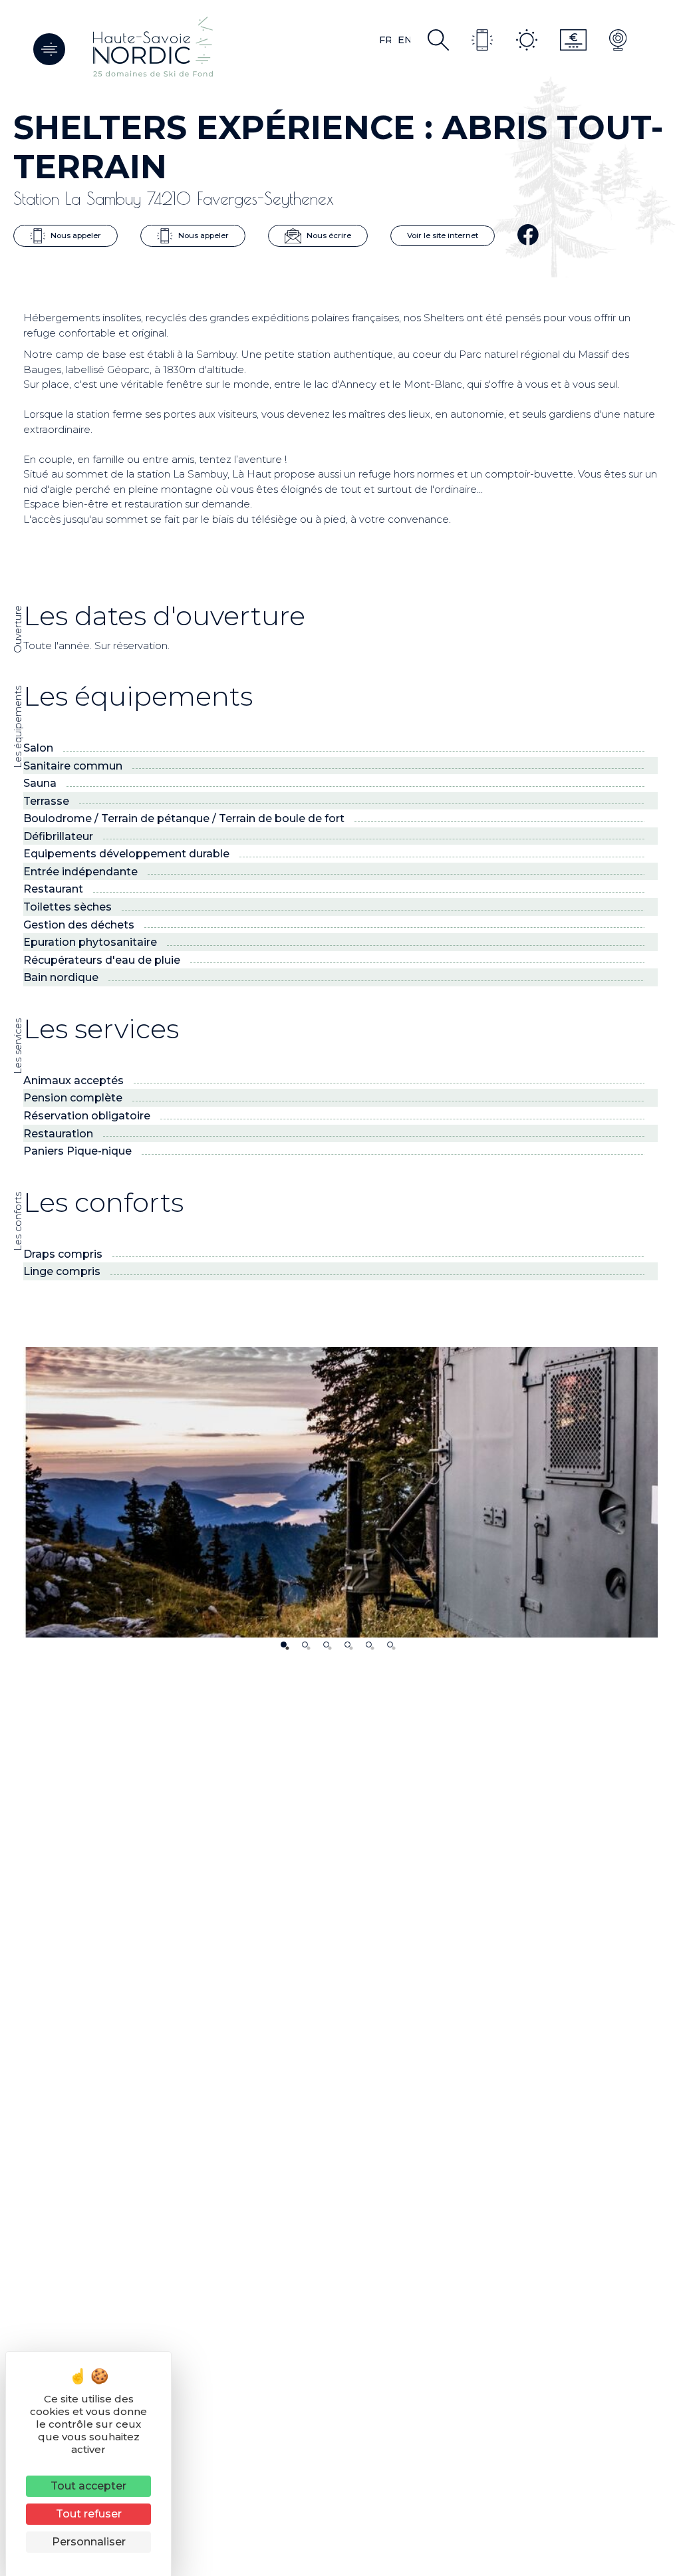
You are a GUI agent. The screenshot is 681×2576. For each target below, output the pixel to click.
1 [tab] (284, 1645)
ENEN (404, 40)
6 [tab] (390, 1645)
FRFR (385, 40)
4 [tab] (347, 1645)
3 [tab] (326, 1645)
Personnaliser (89, 2542)
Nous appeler (75, 235)
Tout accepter (88, 2486)
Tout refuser (89, 2514)
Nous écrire (328, 235)
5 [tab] (369, 1645)
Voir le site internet (443, 235)
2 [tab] (305, 1645)
